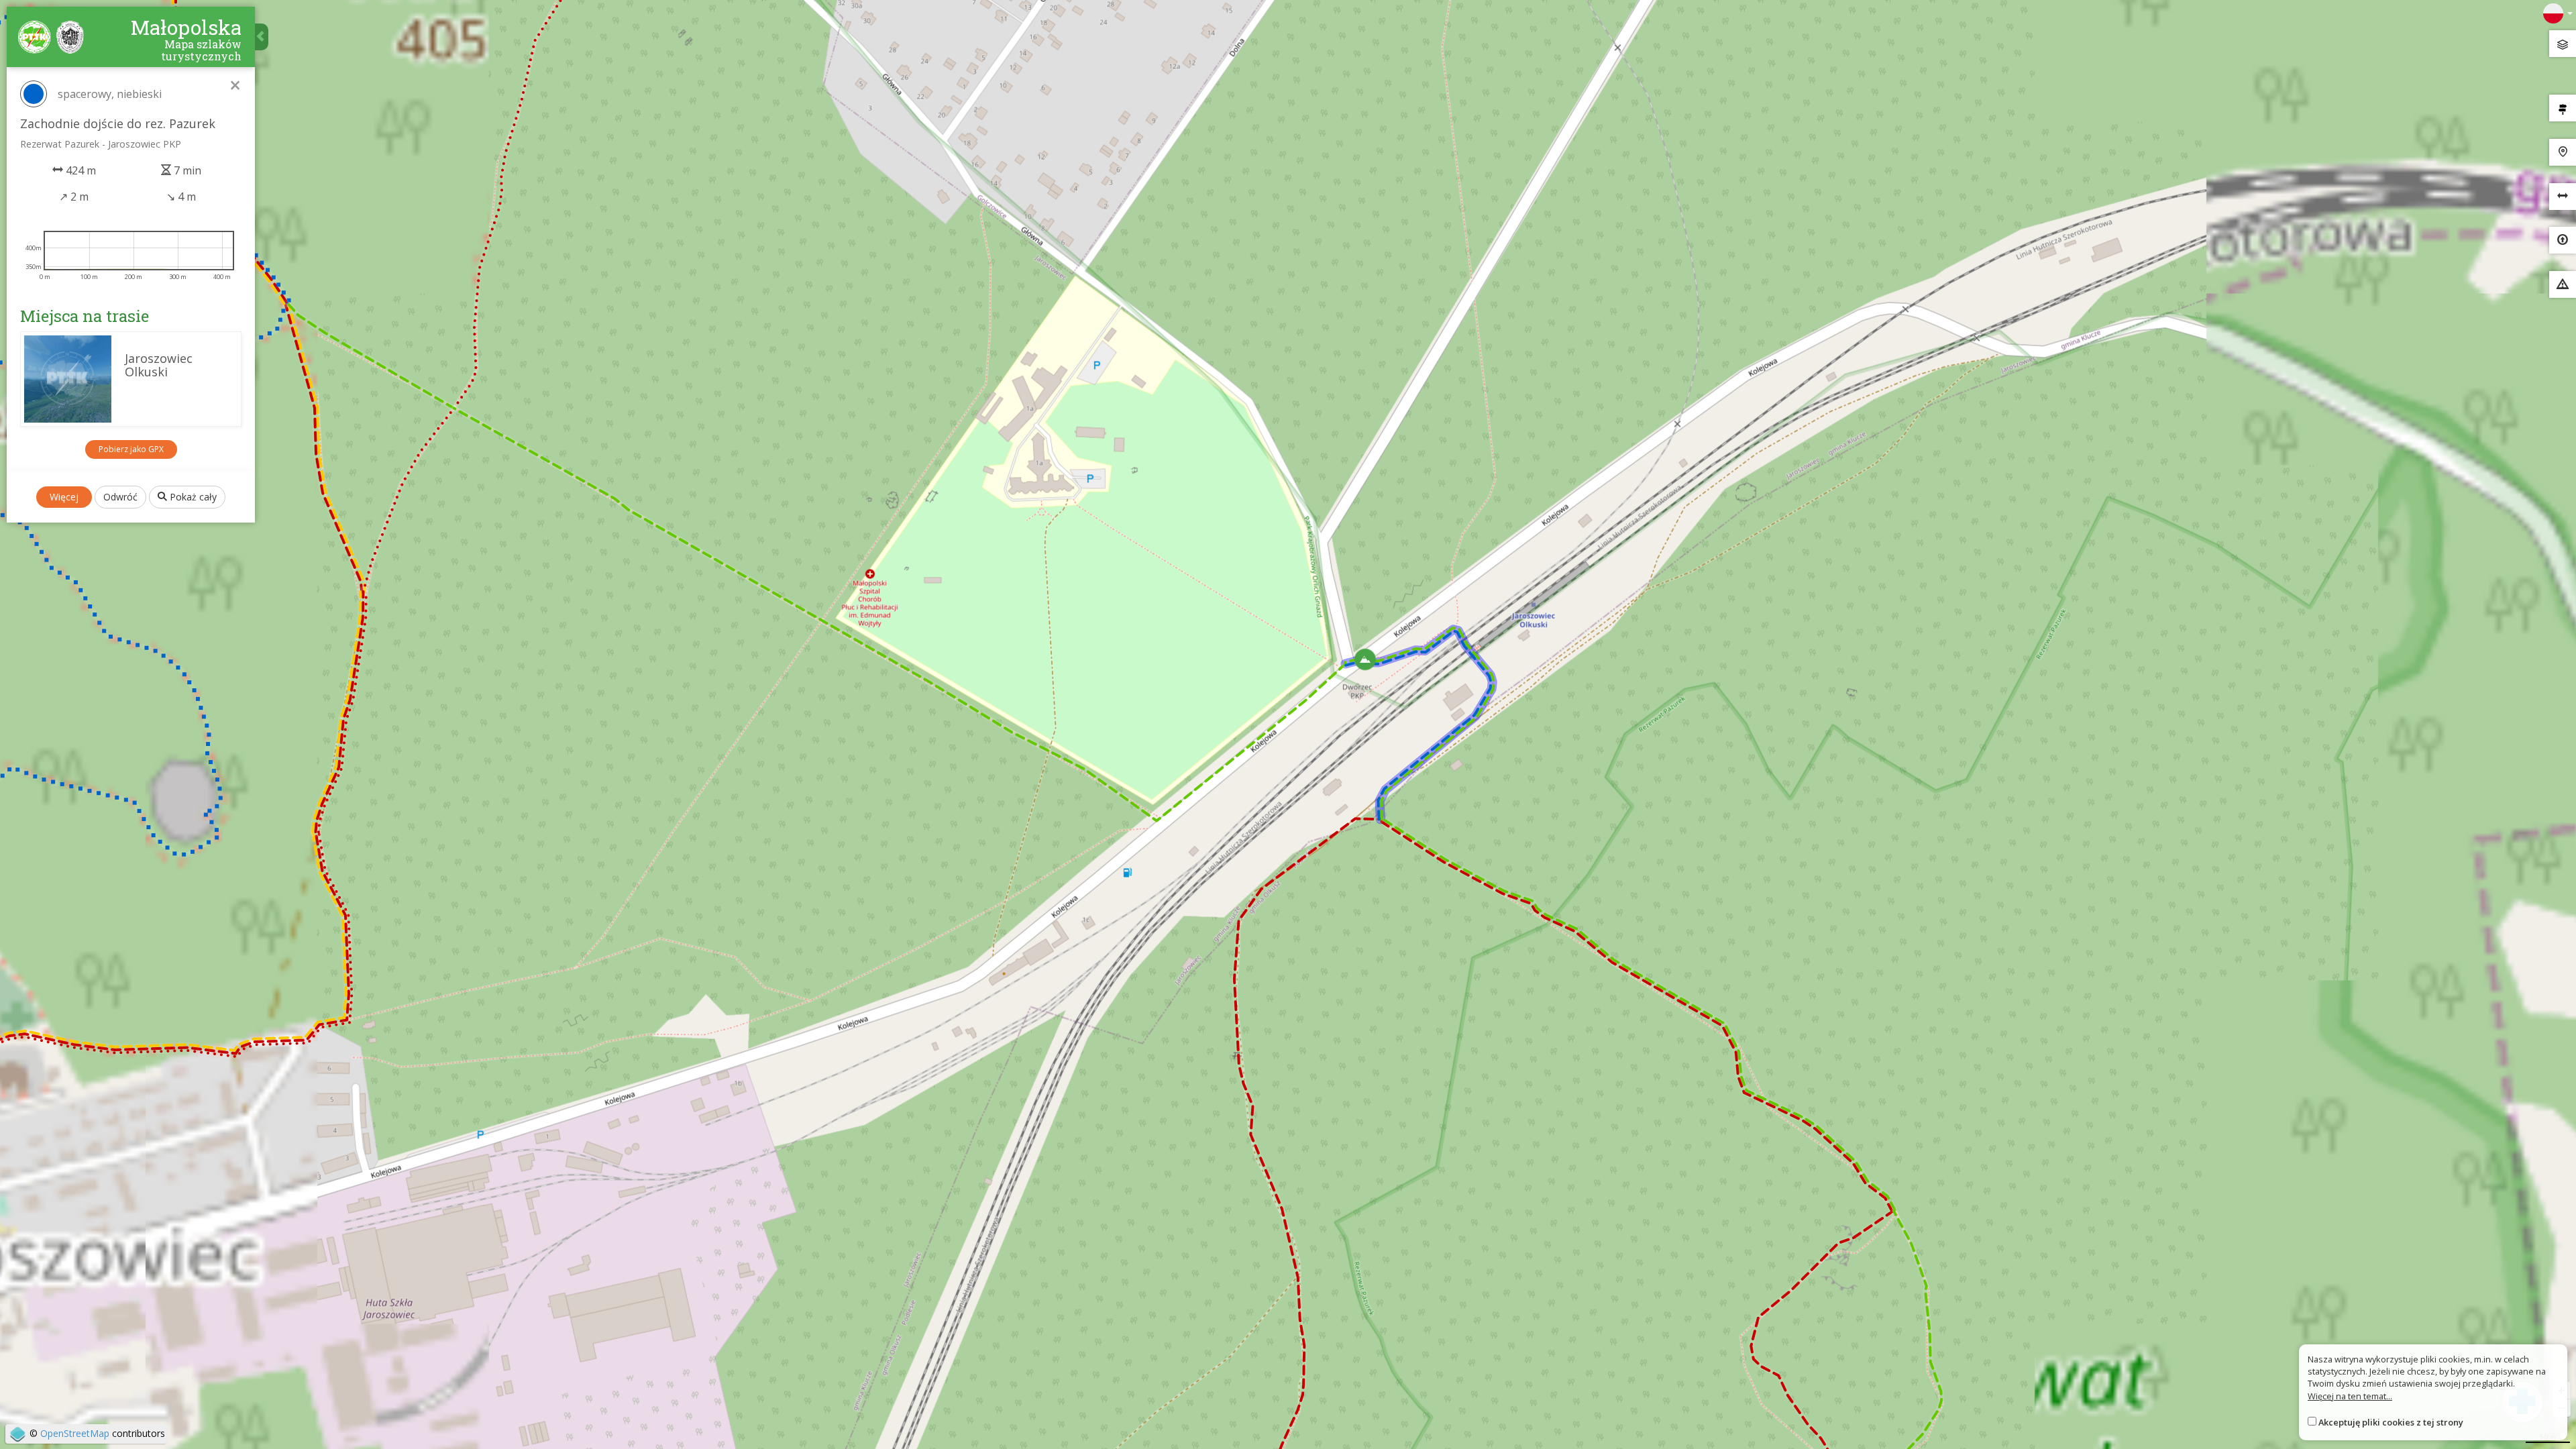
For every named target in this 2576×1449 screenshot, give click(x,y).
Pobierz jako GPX (131, 449)
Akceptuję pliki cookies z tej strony (2391, 1422)
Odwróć (120, 497)
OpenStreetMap (75, 1433)
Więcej (64, 497)
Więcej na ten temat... (2350, 1396)
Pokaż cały (192, 497)
